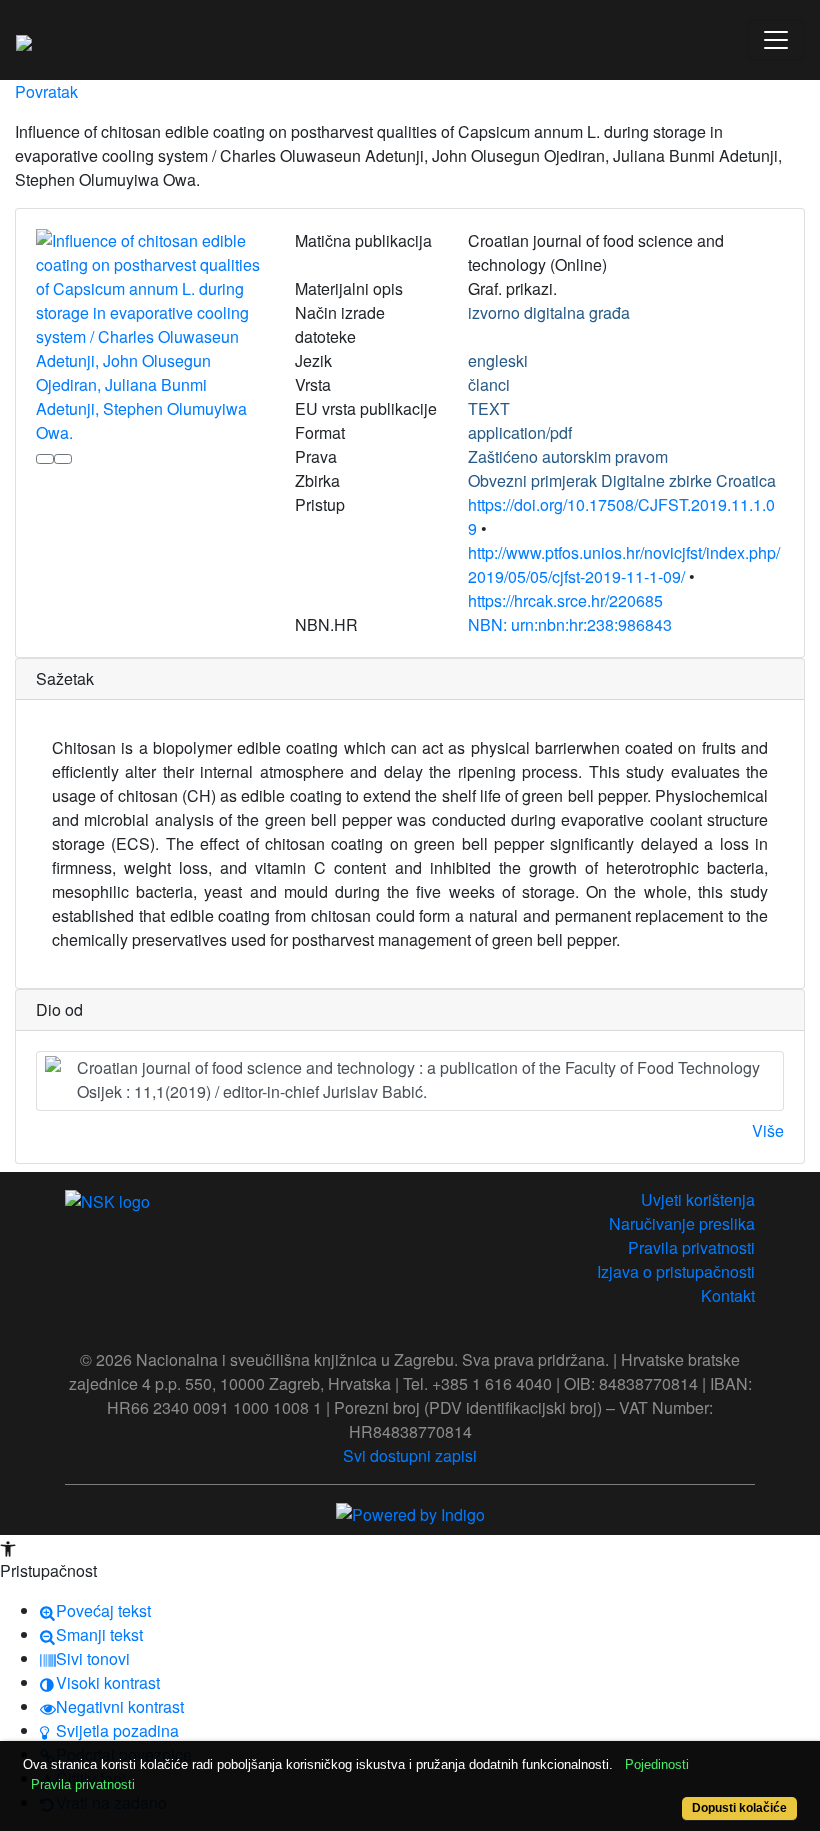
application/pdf (520, 432)
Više (768, 1130)
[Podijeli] (63, 459)
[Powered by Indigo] (410, 1512)
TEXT (489, 408)
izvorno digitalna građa (549, 312)
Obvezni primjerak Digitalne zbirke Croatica (622, 480)
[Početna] (24, 40)
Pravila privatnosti (691, 1247)
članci (489, 384)
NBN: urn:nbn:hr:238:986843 (570, 624)
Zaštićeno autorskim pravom (568, 456)
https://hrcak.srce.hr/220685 (565, 600)
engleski (498, 360)
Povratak (46, 91)
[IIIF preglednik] (45, 459)
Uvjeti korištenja (698, 1199)
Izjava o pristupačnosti (676, 1271)
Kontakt (728, 1295)
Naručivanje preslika (682, 1223)
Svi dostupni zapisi (410, 1455)
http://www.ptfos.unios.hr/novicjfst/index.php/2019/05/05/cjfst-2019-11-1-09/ (624, 564)
